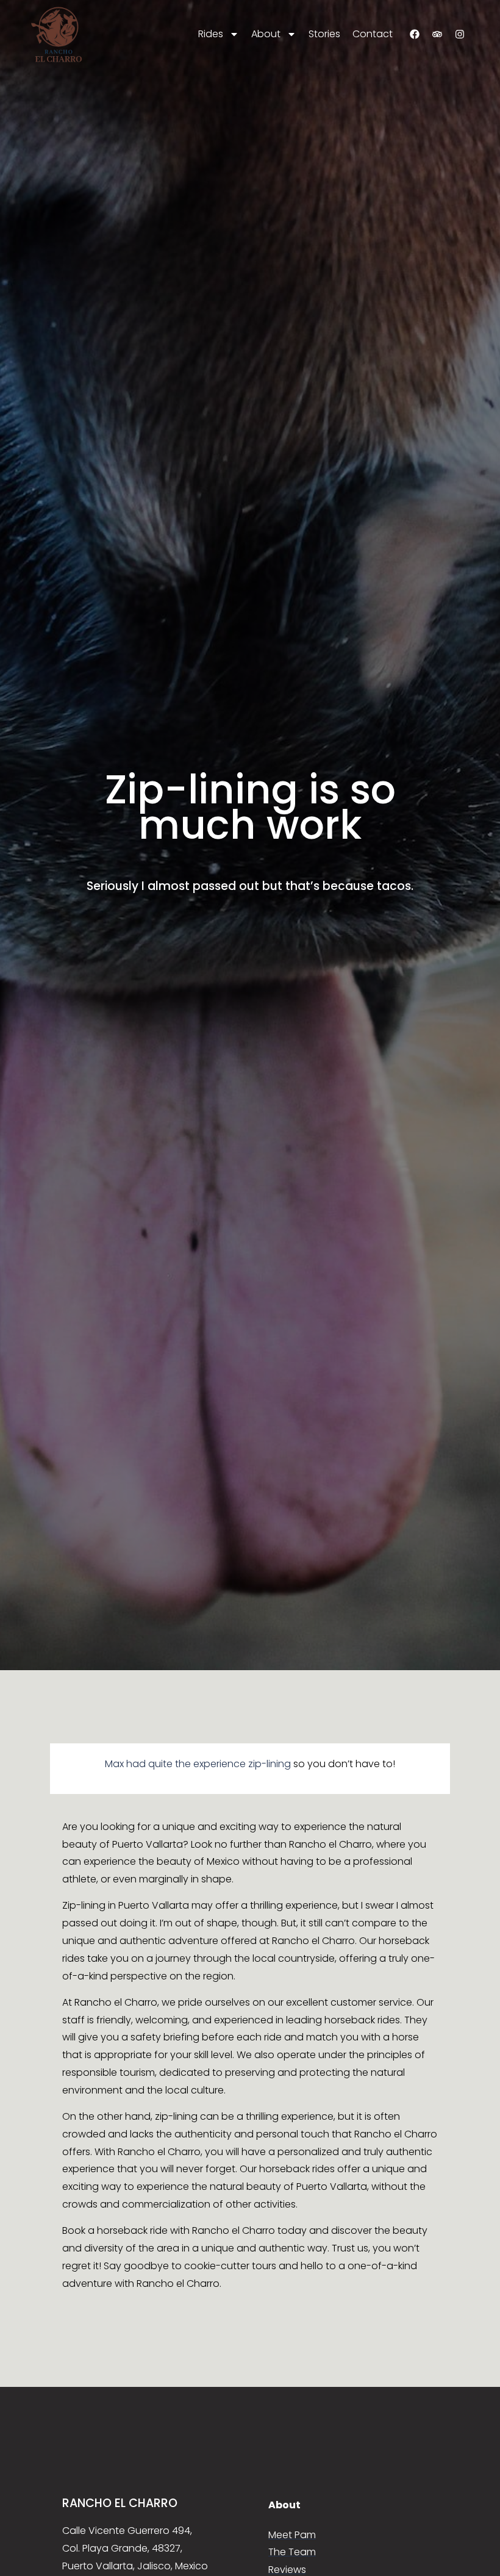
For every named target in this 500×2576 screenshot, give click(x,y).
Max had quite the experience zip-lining (198, 1764)
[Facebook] (415, 34)
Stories (324, 34)
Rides (211, 34)
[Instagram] (460, 34)
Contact (373, 34)
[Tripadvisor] (437, 34)
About (266, 34)
